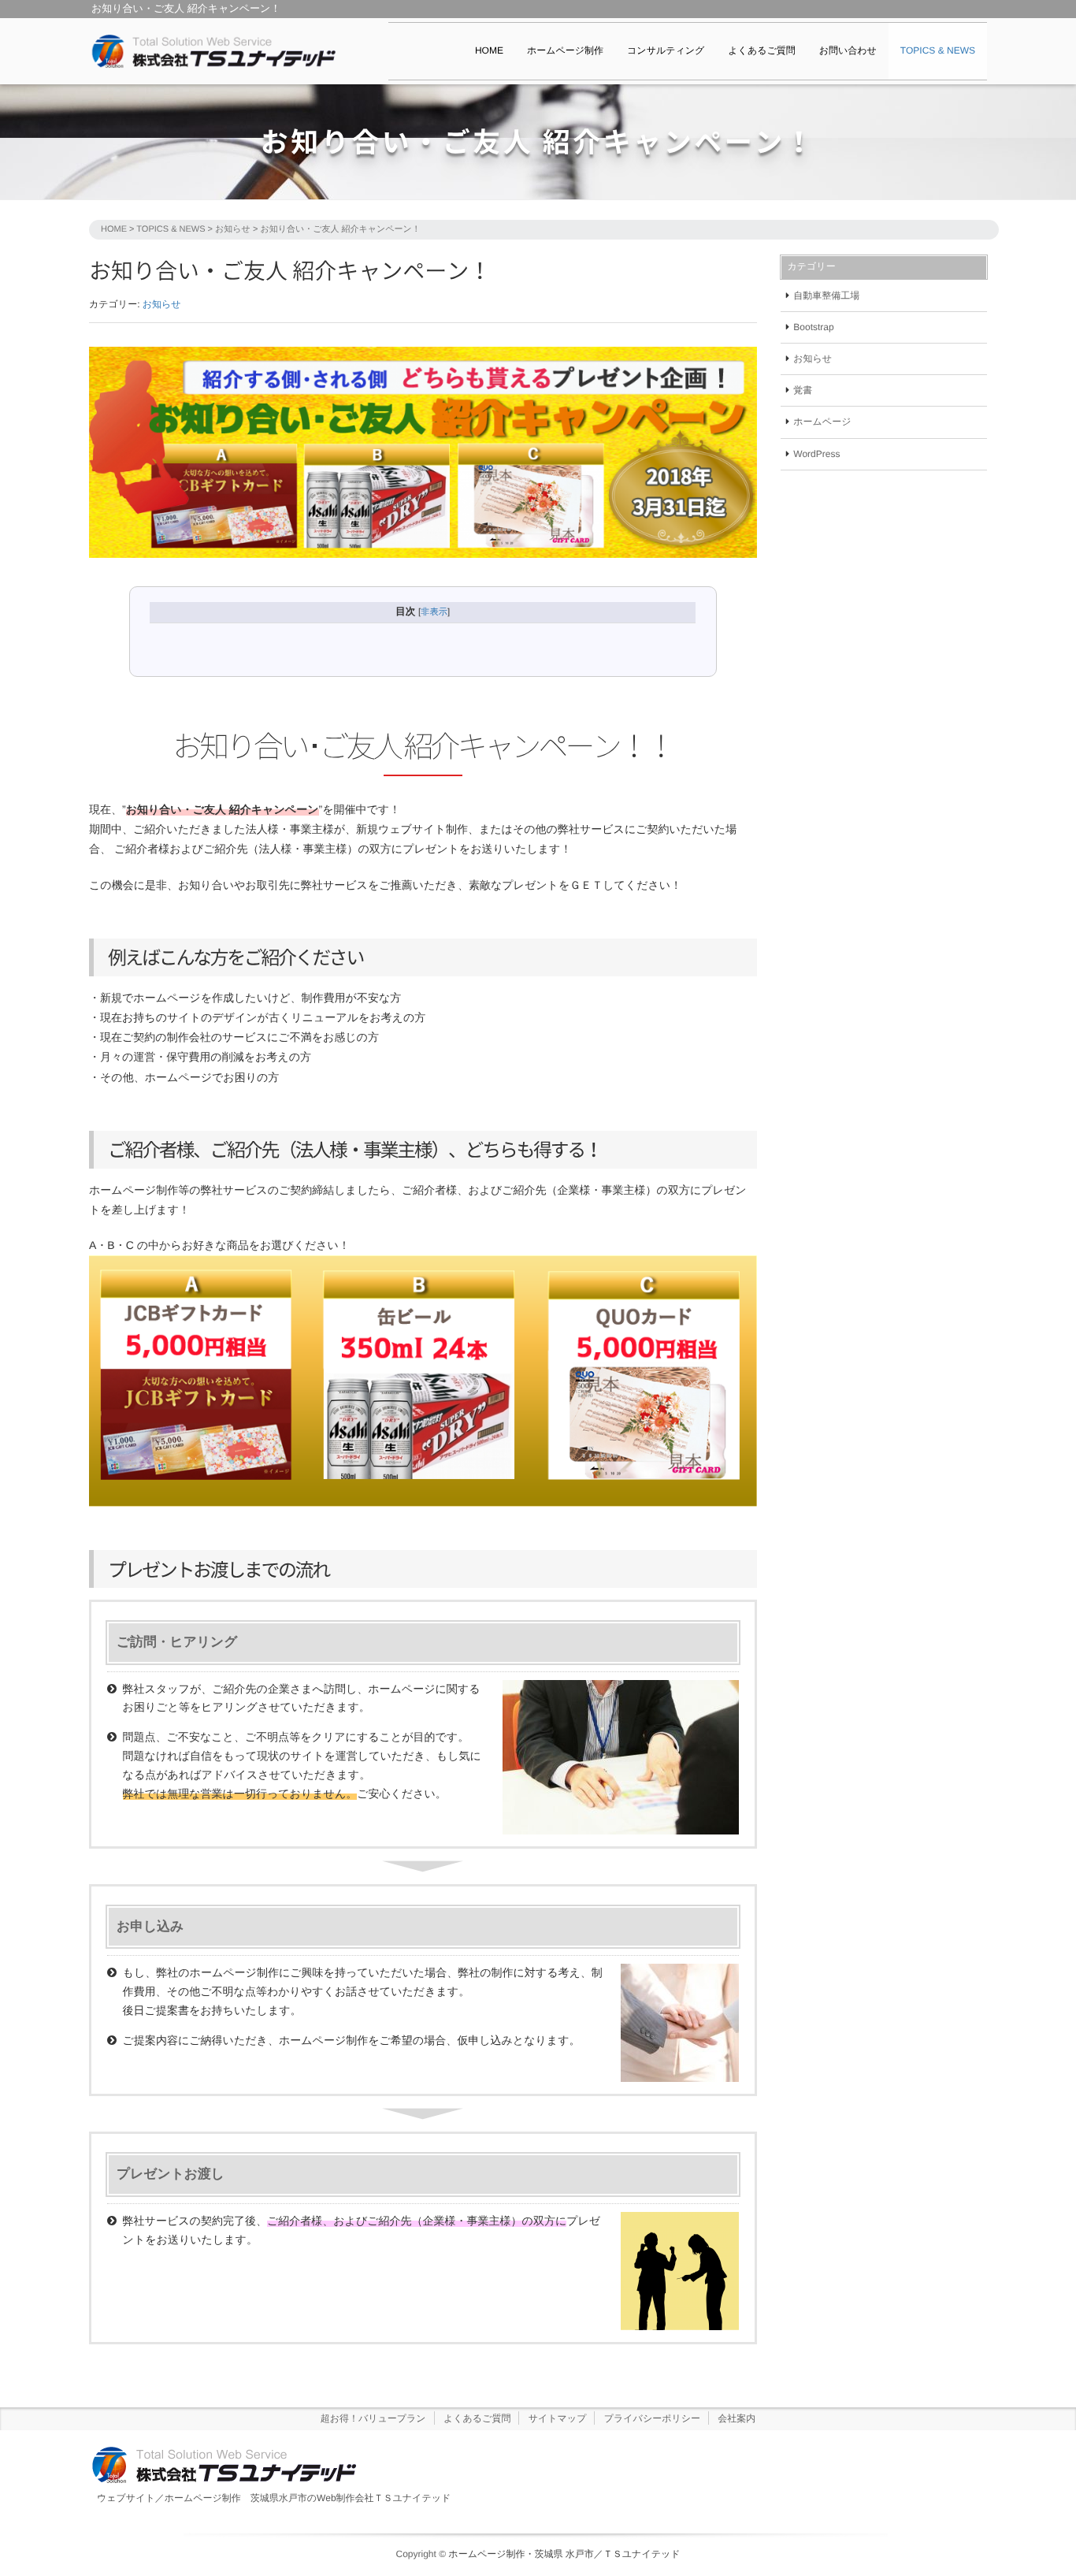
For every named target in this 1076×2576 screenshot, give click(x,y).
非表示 (434, 612)
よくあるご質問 (761, 50)
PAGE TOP (1038, 2485)
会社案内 (737, 2418)
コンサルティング (666, 50)
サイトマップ (558, 2418)
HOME (489, 50)
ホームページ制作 (565, 50)
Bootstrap (813, 327)
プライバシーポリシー (652, 2418)
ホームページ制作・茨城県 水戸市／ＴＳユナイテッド (564, 2554)
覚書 (803, 390)
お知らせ (233, 229)
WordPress (816, 454)
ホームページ (822, 422)
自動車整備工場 (826, 296)
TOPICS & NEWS (938, 50)
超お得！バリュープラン (373, 2418)
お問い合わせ (848, 50)
